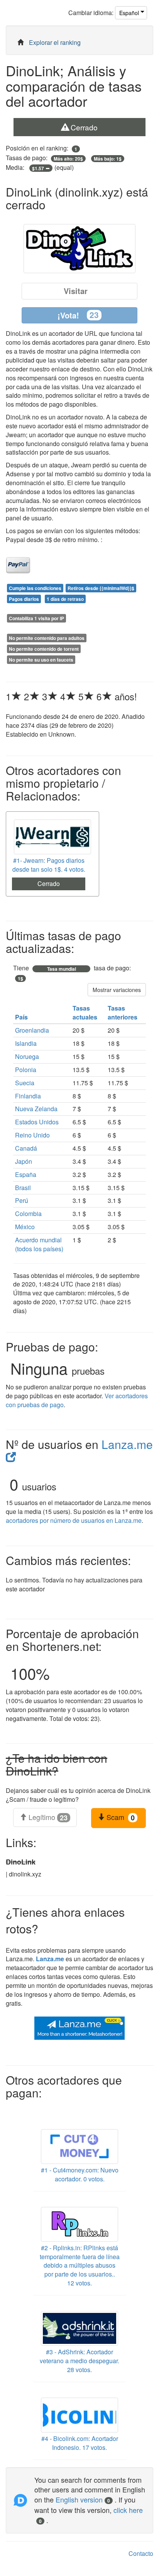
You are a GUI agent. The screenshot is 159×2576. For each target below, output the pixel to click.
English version (83, 2499)
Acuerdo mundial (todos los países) (39, 1244)
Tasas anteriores (123, 1013)
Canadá (26, 1148)
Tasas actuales (86, 1013)
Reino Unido (32, 1135)
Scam (120, 1817)
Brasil (23, 1188)
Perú (22, 1200)
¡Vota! (78, 315)
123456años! (71, 696)
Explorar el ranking (55, 42)
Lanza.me (50, 1959)
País (22, 1017)
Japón (24, 1161)
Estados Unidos (37, 1122)
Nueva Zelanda (36, 1109)
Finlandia (28, 1096)
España (26, 1174)
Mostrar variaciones (117, 990)
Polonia (26, 1070)
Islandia (26, 1043)
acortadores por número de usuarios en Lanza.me (74, 1520)
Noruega (27, 1056)
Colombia (28, 1214)
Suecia (25, 1083)
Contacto (141, 2553)
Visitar (76, 291)
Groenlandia (32, 1030)
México (25, 1227)
